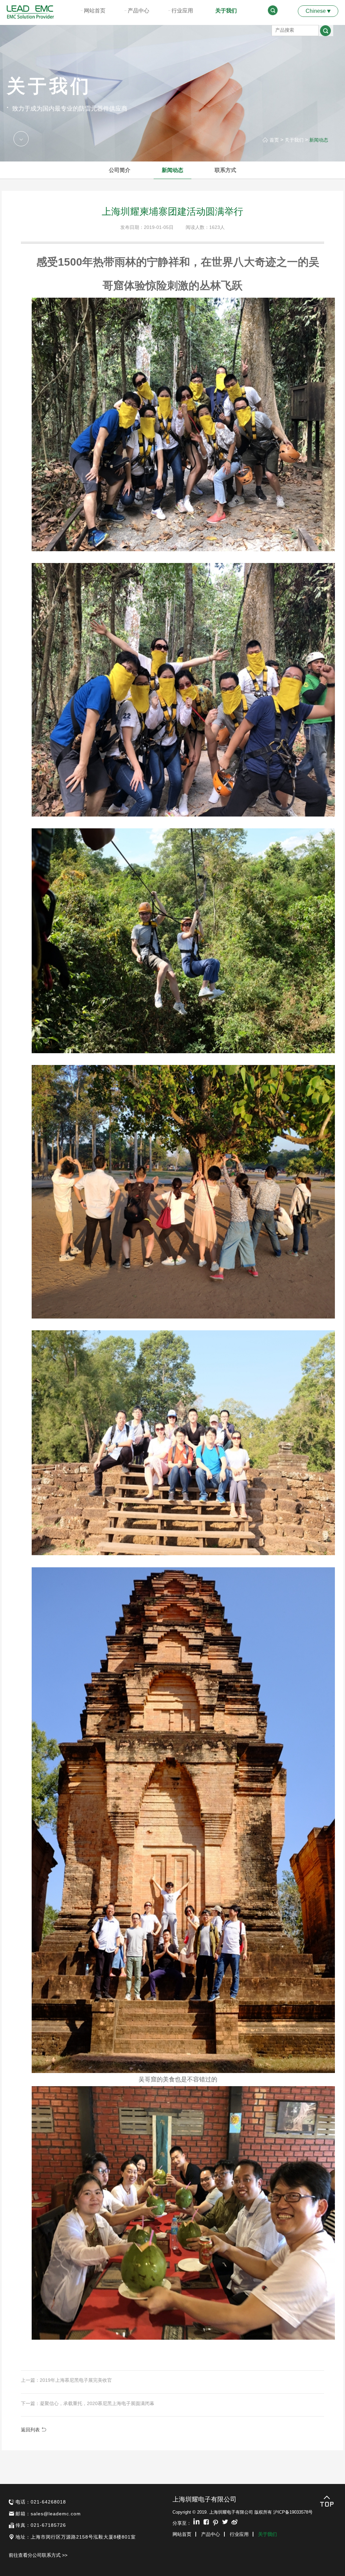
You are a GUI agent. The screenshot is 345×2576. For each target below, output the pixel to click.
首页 (274, 140)
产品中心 (138, 11)
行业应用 (182, 11)
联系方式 (225, 170)
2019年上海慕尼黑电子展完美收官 (76, 2380)
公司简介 (120, 170)
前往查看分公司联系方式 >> (38, 2555)
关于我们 (226, 11)
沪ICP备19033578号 (293, 2512)
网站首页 (95, 11)
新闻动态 (319, 140)
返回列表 (31, 2430)
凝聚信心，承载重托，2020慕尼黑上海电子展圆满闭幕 (97, 2403)
